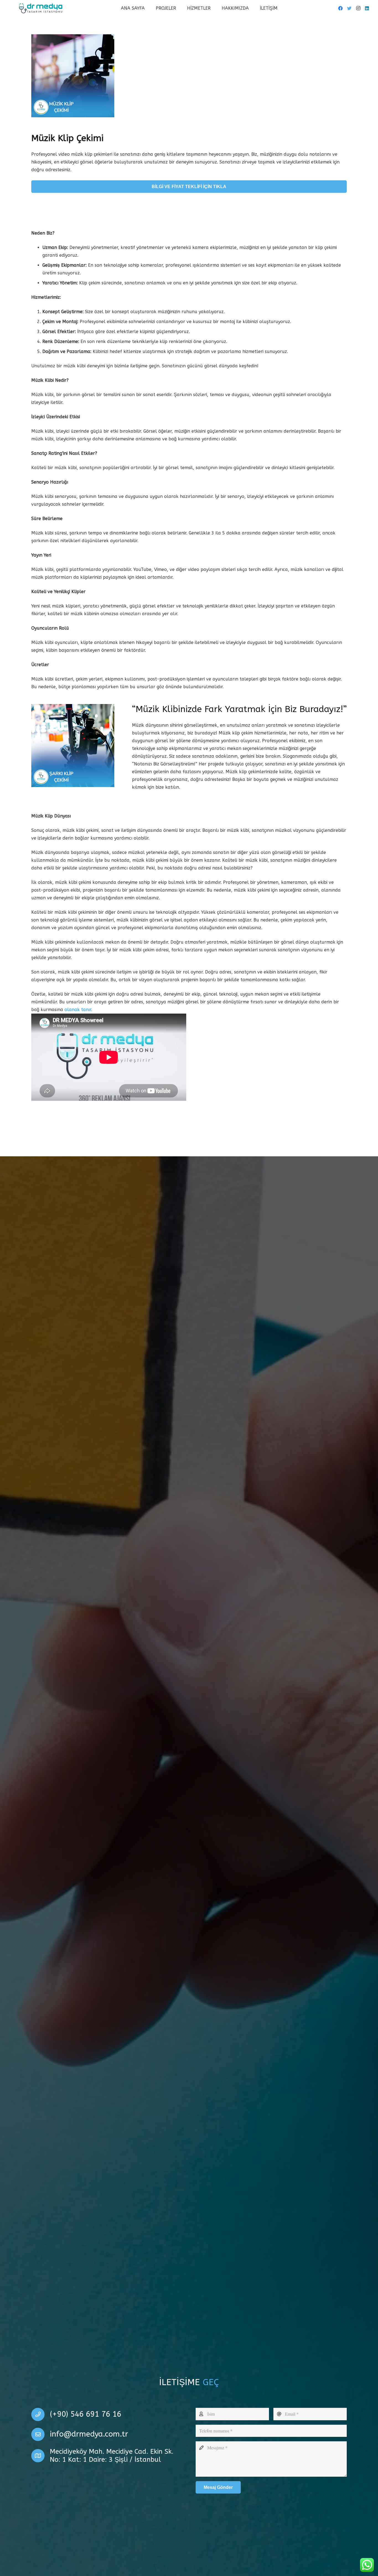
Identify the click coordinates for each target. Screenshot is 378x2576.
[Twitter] (349, 8)
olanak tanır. (78, 1010)
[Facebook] (340, 8)
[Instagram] (358, 8)
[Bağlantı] (41, 8)
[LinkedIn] (367, 8)
